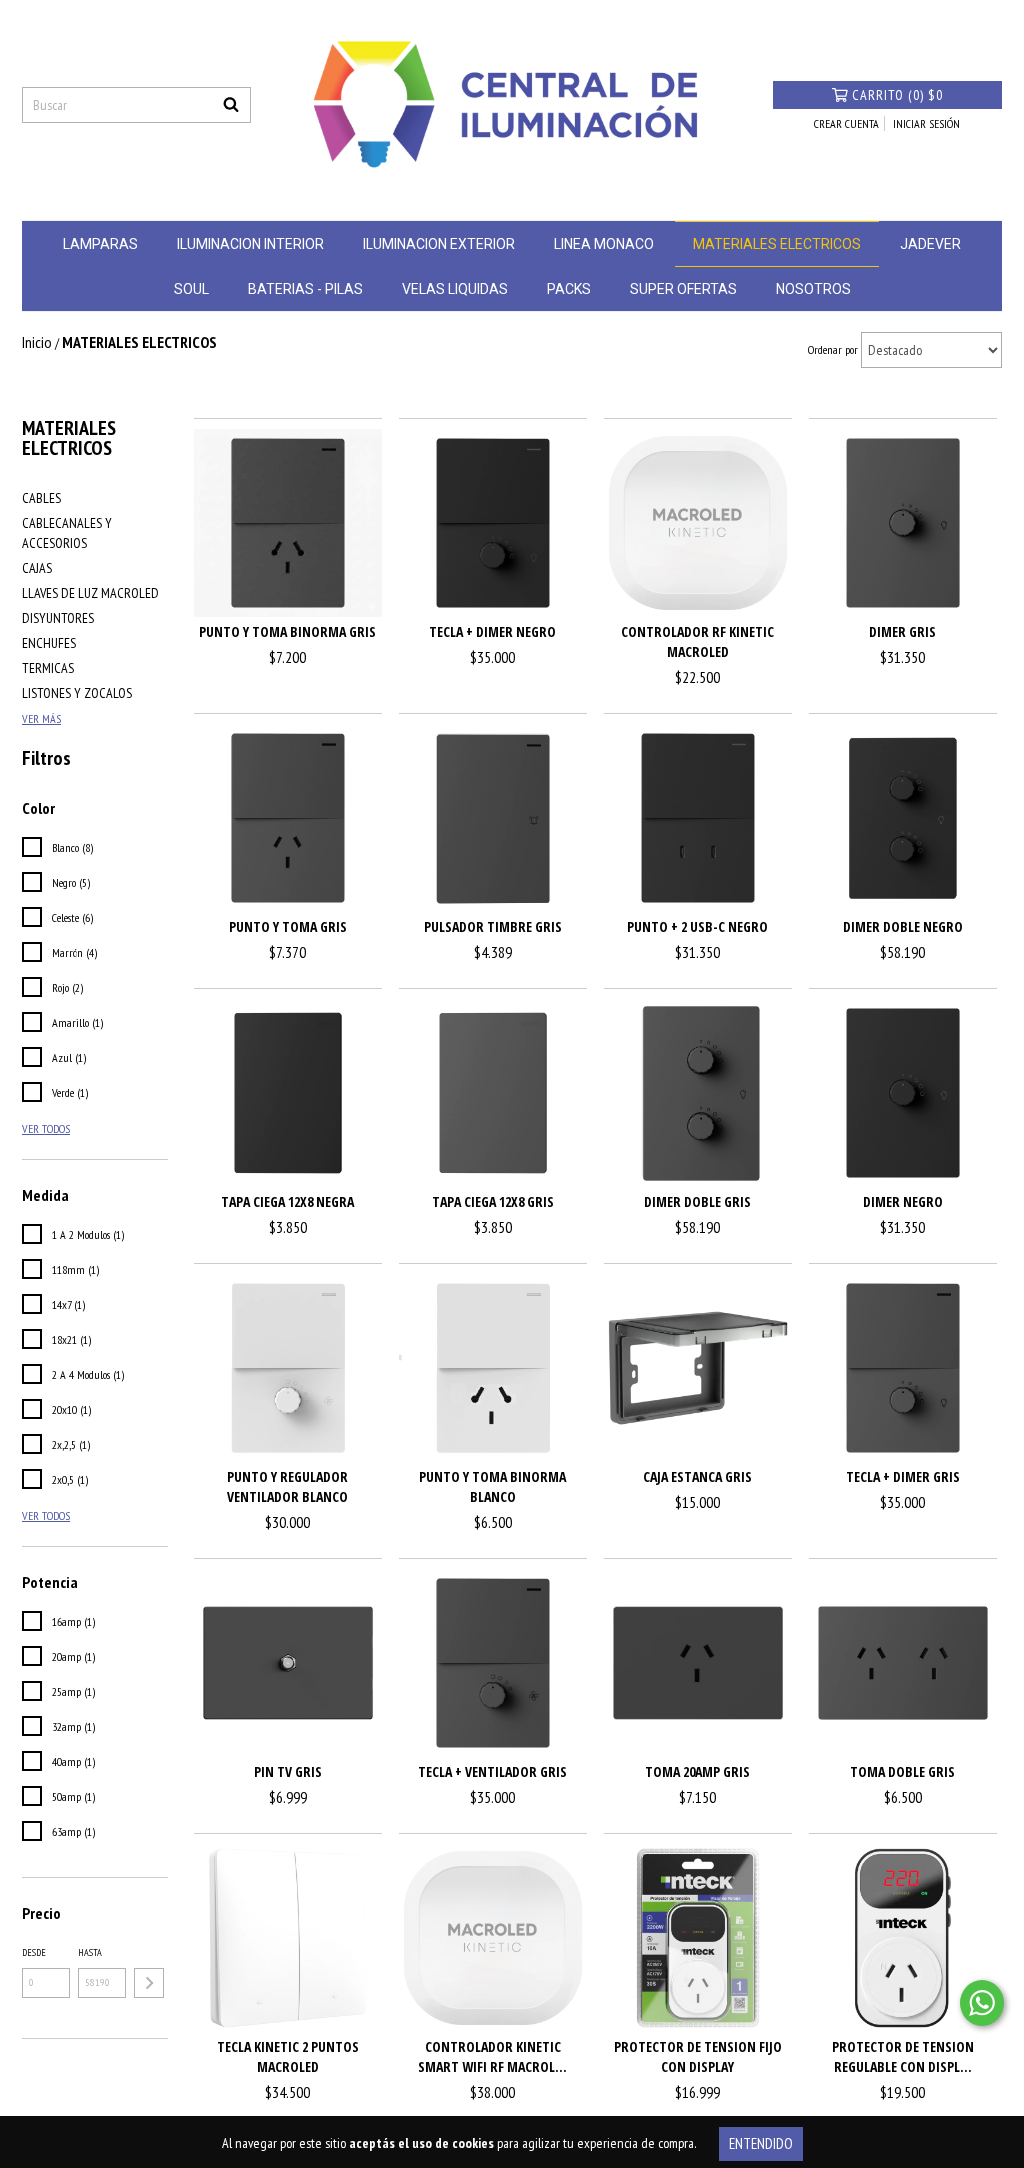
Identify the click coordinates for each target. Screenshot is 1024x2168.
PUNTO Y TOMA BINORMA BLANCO (492, 1486)
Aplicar (149, 1983)
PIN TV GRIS (288, 1771)
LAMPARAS (100, 244)
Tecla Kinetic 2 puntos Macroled (288, 2056)
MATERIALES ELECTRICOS (777, 244)
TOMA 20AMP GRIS (697, 1771)
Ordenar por (833, 349)
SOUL (191, 289)
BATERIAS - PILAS (305, 289)
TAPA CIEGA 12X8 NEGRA (287, 1201)
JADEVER (930, 244)
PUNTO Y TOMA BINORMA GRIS (287, 631)
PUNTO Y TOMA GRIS (288, 926)
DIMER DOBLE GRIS (697, 1201)
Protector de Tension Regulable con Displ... (903, 2056)
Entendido (761, 2143)
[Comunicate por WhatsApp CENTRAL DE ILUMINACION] (982, 2003)
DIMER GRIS (902, 631)
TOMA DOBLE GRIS (902, 1771)
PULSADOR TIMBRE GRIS (493, 926)
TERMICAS (48, 668)
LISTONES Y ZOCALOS (77, 693)
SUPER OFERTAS (683, 289)
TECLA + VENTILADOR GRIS (492, 1771)
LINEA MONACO (604, 244)
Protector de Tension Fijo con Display (698, 2056)
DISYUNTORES (58, 618)
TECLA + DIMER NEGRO (492, 631)
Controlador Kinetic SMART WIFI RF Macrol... (492, 2056)
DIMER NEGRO (903, 1201)
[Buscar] (231, 105)
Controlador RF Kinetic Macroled (697, 641)
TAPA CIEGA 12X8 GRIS (493, 1201)
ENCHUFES (49, 643)
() (897, 95)
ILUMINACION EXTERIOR (439, 244)
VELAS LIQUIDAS (455, 289)
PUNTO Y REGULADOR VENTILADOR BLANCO (287, 1486)
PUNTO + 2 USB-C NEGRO (697, 926)
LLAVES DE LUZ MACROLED (90, 593)
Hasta (90, 1952)
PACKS (569, 289)
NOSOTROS (813, 289)
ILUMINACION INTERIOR (250, 244)
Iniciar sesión (926, 123)
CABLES (41, 498)
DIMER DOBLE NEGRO (903, 926)
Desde (34, 1952)
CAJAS (37, 568)
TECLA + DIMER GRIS (903, 1476)
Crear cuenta (846, 123)
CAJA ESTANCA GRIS (697, 1476)
